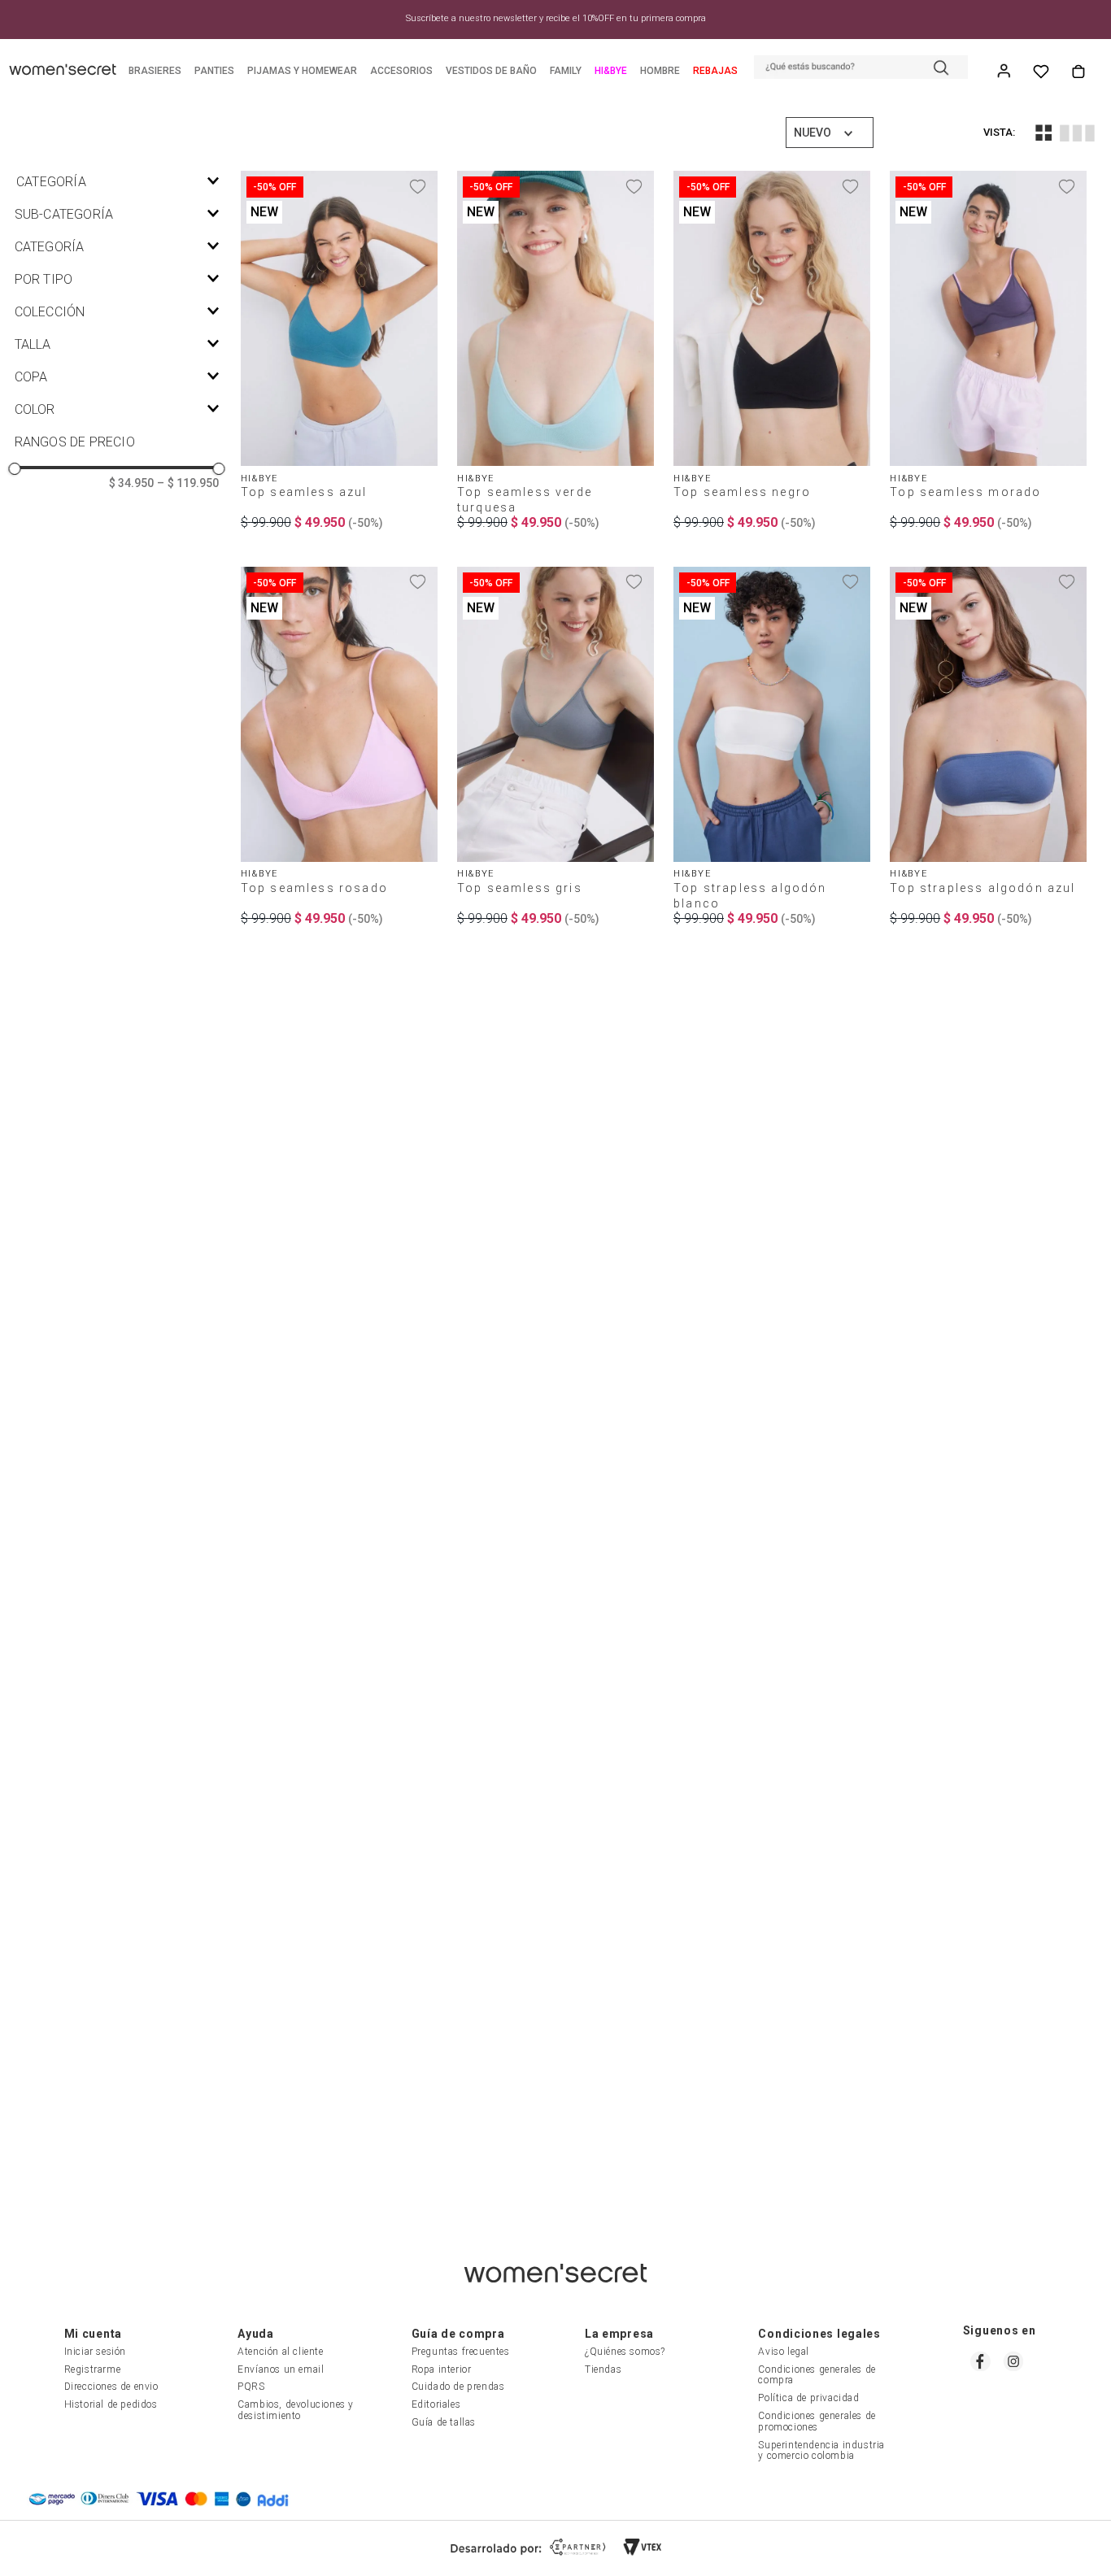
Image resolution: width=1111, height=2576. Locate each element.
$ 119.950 (188, 483)
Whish (1041, 72)
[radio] (1043, 133)
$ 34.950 (131, 483)
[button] (861, 69)
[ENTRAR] (1005, 72)
